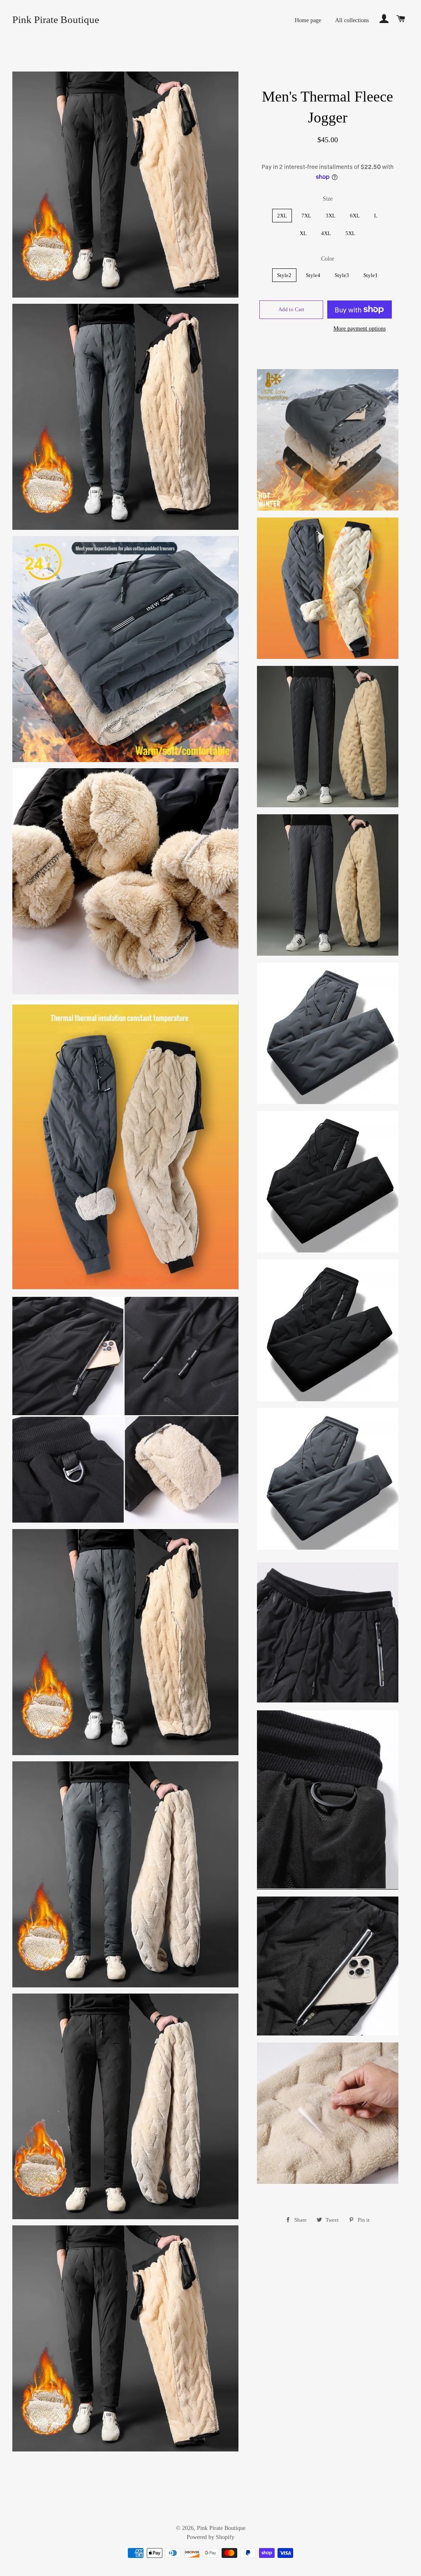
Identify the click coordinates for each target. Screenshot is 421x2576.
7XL (306, 216)
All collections (352, 20)
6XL (355, 216)
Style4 (313, 275)
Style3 (342, 275)
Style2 (284, 275)
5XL (350, 233)
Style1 (371, 275)
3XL (331, 216)
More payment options (360, 329)
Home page (308, 20)
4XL (326, 233)
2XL (282, 216)
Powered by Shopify (210, 2537)
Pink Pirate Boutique (56, 20)
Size (328, 199)
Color (328, 259)
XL (303, 233)
